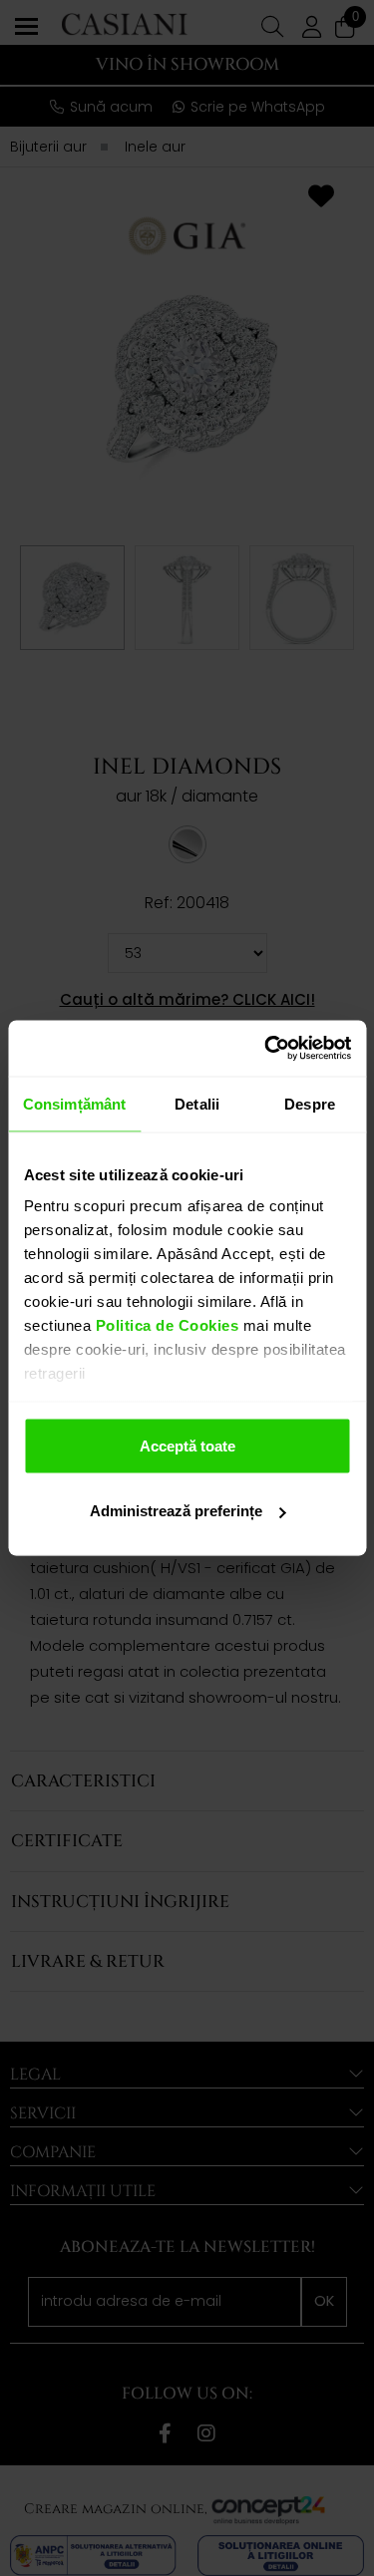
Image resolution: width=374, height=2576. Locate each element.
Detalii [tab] (197, 1103)
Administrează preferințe (176, 1511)
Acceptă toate (187, 1445)
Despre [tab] (310, 1103)
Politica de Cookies (165, 1325)
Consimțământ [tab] (74, 1103)
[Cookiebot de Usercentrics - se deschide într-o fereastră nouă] (266, 1049)
